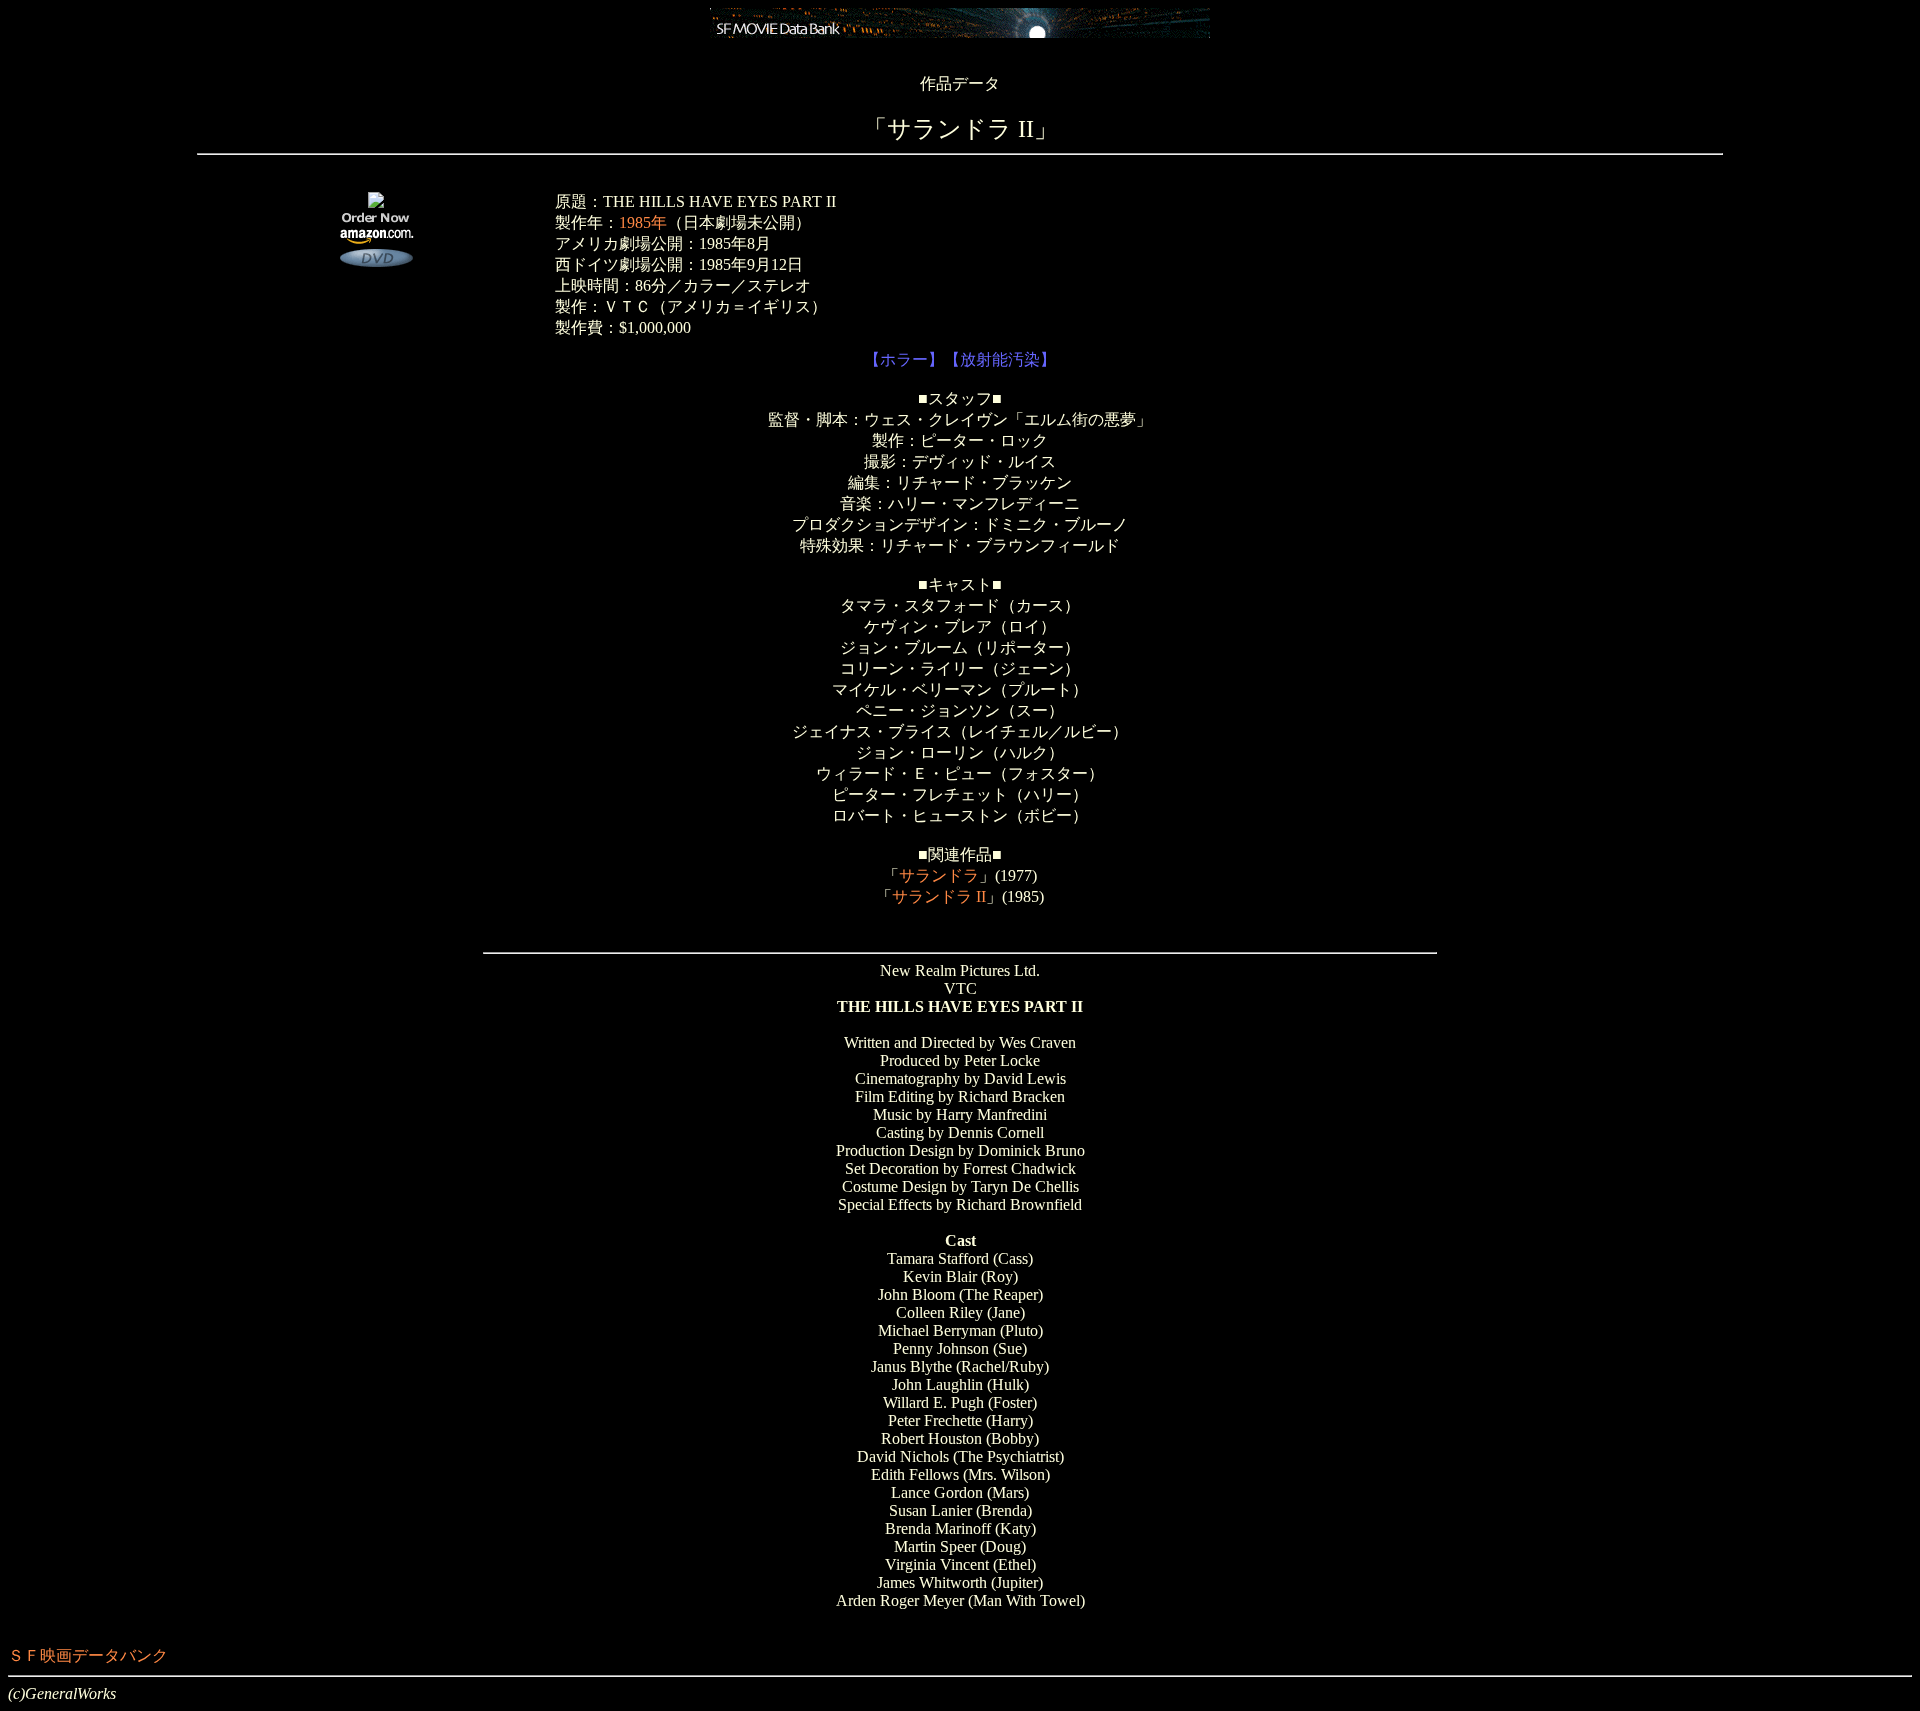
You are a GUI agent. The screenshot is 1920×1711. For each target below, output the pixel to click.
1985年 (643, 222)
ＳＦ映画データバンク (88, 1655)
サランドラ (939, 875)
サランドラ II (939, 896)
